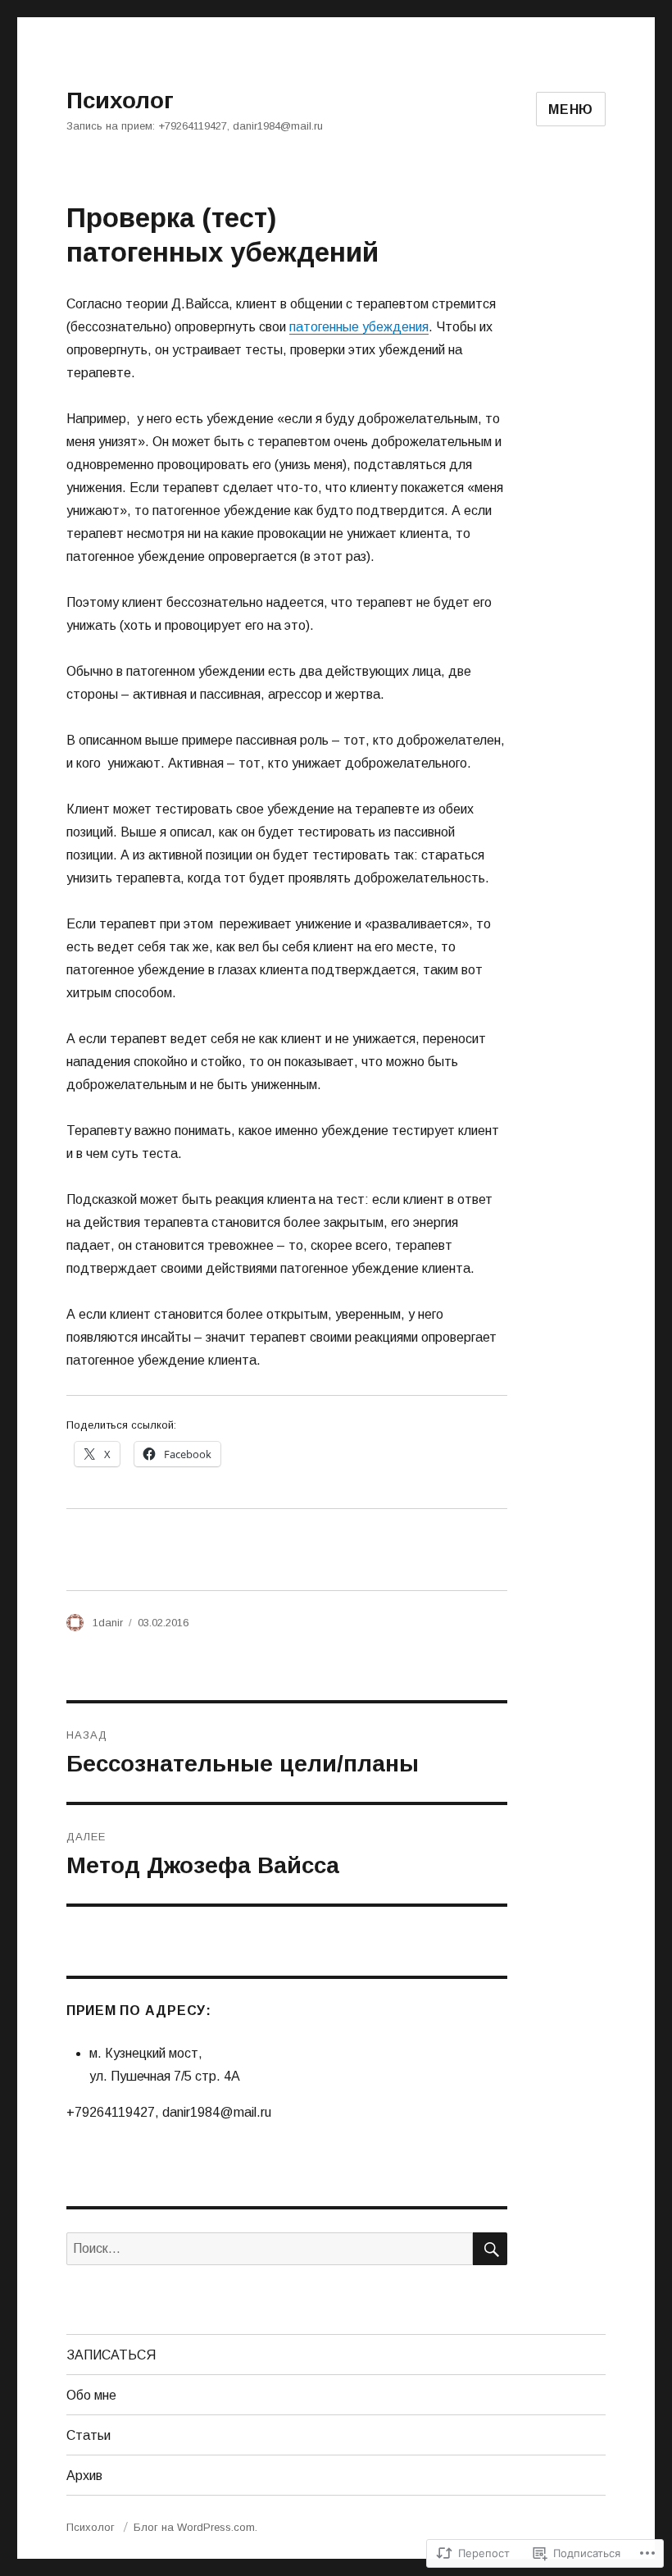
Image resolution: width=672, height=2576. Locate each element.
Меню (571, 109)
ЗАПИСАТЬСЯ (111, 2355)
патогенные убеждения (359, 327)
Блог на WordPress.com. (195, 2527)
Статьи (89, 2435)
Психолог (120, 100)
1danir (108, 1623)
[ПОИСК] (490, 2249)
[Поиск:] (270, 2248)
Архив (84, 2476)
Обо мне (91, 2395)
